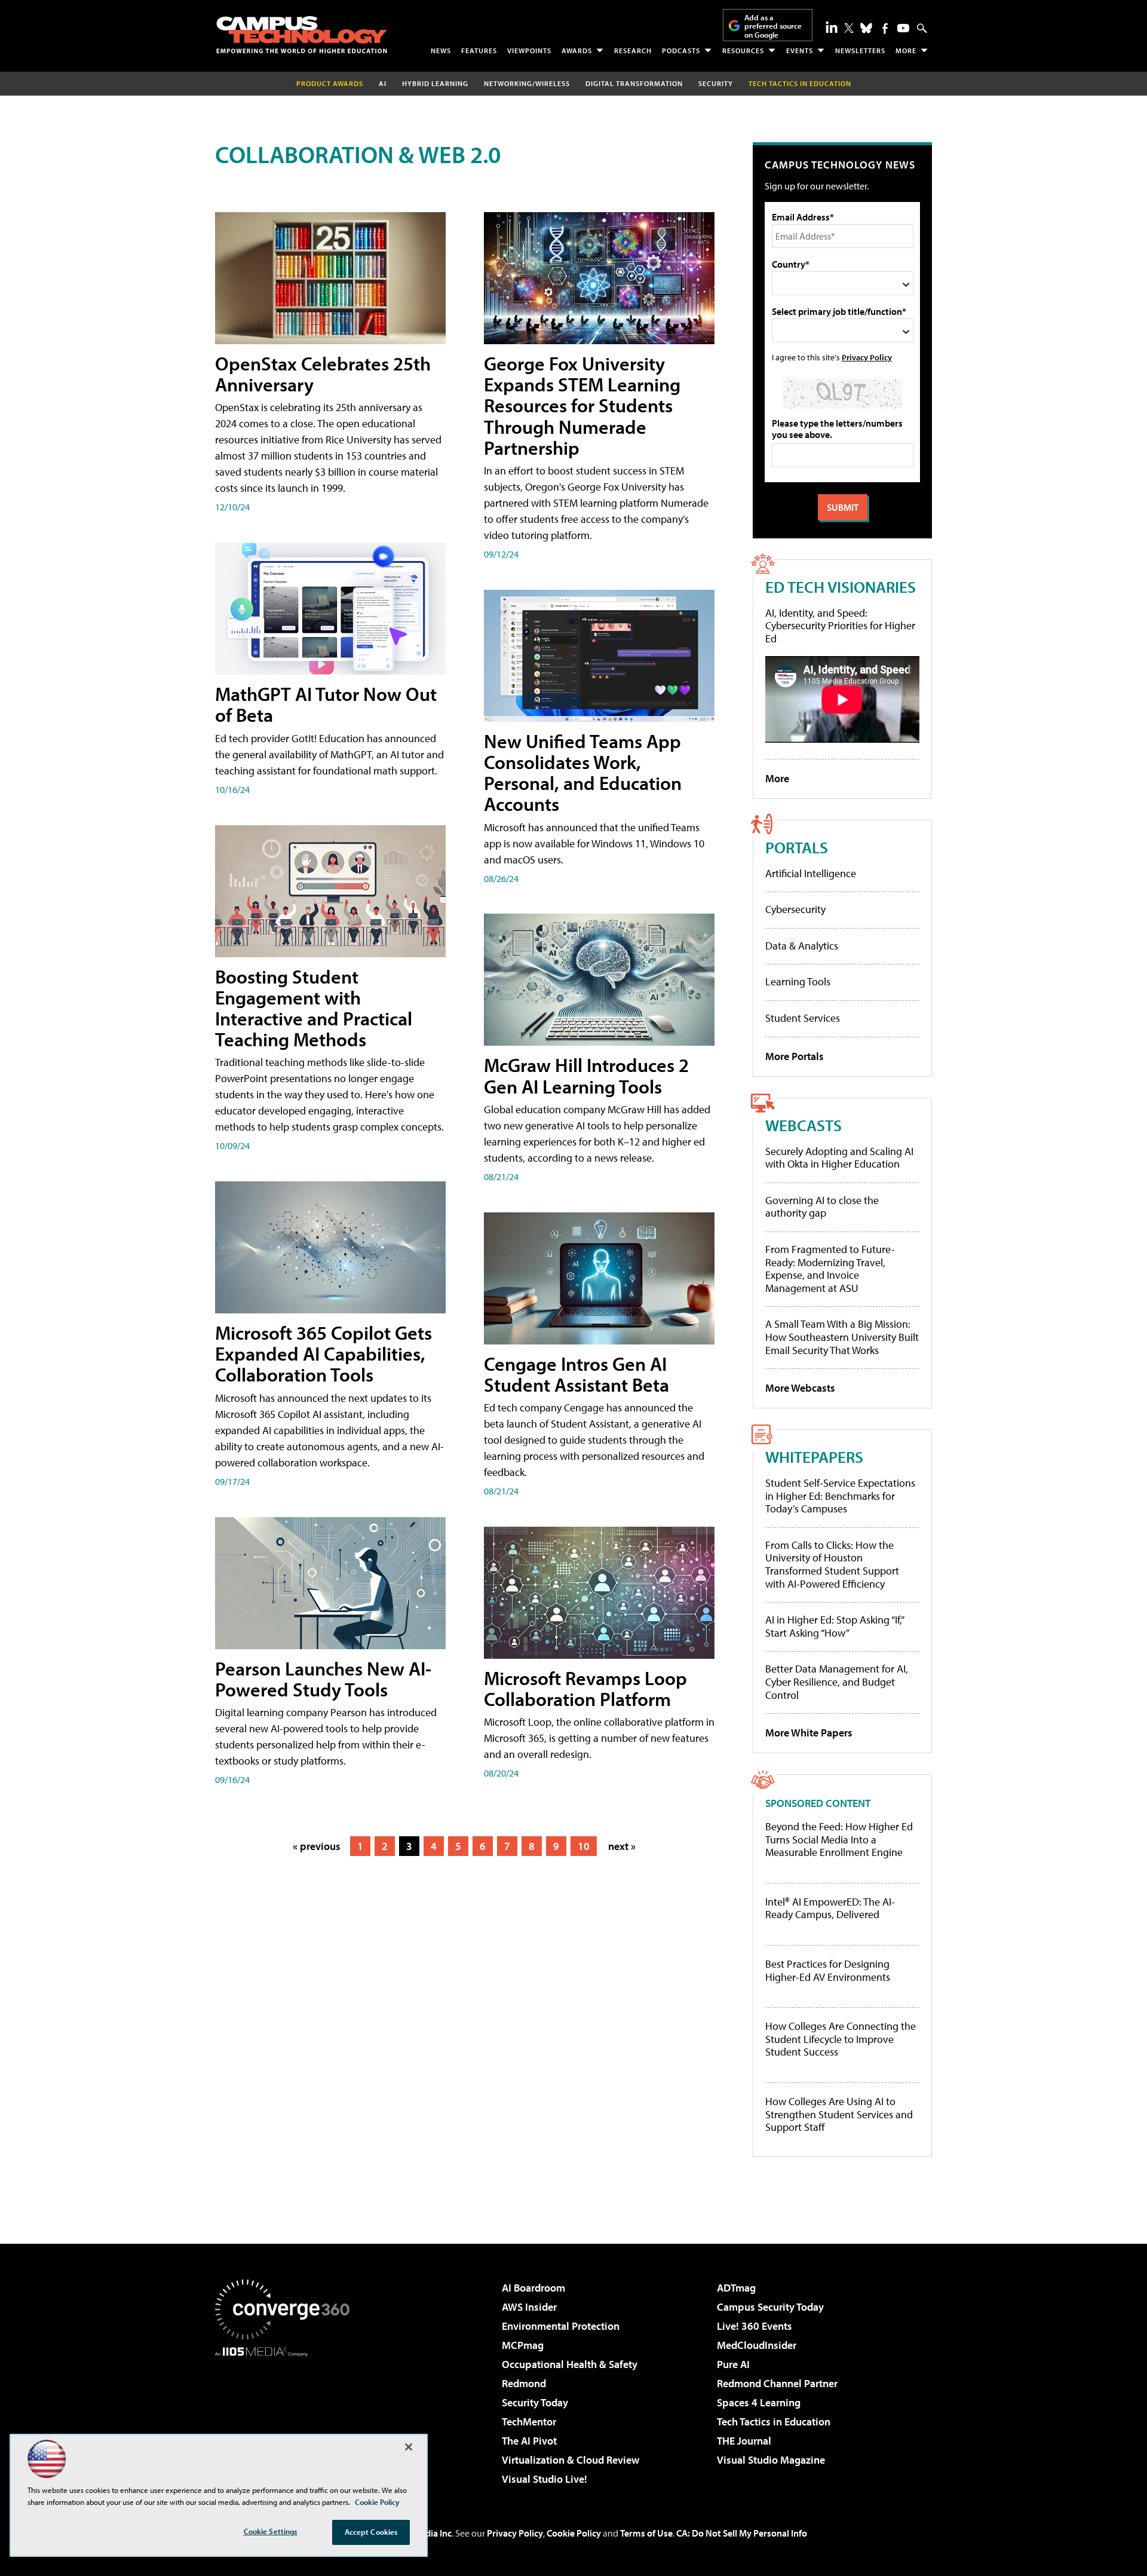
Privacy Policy (867, 357)
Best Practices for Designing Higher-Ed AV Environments (828, 1970)
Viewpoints (529, 50)
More (906, 50)
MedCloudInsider (757, 2345)
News (441, 50)
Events (800, 50)
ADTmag (736, 2288)
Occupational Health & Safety (570, 2364)
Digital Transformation (634, 83)
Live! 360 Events (755, 2326)
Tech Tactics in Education (774, 2422)
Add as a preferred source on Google (773, 26)
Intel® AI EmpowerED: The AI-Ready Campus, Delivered (830, 1908)
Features (479, 50)
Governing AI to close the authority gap (822, 1207)
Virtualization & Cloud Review (571, 2460)
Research (633, 50)
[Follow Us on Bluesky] (866, 28)
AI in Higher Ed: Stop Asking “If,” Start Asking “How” (834, 1626)
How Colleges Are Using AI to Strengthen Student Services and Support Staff (839, 2114)
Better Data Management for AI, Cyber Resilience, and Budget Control (837, 1681)
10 (584, 1846)
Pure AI (733, 2364)
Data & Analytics (802, 946)
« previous (317, 1846)
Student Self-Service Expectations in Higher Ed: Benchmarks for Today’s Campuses (840, 1496)
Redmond (524, 2383)
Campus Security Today (770, 2307)
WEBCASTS (803, 1125)
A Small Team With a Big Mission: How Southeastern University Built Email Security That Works (842, 1337)
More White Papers (809, 1733)
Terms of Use (646, 2533)
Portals (797, 847)
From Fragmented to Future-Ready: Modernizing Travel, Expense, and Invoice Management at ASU (830, 1269)
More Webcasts (800, 1388)
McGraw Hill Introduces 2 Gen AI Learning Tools (586, 1075)
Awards (577, 50)
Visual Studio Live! (545, 2479)
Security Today (535, 2402)
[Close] (409, 2447)
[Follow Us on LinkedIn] (832, 27)
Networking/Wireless (527, 83)
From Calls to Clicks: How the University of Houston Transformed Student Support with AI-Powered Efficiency (832, 1564)
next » (622, 1846)
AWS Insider (529, 2307)
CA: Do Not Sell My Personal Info (742, 2533)
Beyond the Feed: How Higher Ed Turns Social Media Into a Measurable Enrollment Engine (839, 1840)
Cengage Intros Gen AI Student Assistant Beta (576, 1374)
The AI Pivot (529, 2441)
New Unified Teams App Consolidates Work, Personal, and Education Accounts (583, 773)
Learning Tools (798, 981)
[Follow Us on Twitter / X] (849, 28)
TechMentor (529, 2422)
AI (383, 83)
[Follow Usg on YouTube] (903, 28)
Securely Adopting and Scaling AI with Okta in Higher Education (839, 1158)
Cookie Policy (574, 2533)
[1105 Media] (287, 2418)
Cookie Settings (271, 2531)
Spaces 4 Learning (759, 2402)
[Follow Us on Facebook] (885, 28)
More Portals (795, 1056)
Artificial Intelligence (811, 873)
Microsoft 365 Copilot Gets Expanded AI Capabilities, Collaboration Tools (323, 1353)
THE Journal (744, 2441)
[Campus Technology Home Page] (302, 35)
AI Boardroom (533, 2288)
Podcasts (681, 50)
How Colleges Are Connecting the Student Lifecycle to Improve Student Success (841, 2039)
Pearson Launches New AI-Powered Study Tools (323, 1679)
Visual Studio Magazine (771, 2460)
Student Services (803, 1018)
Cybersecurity (795, 909)
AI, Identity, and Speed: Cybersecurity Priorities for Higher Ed (840, 626)
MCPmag (523, 2345)
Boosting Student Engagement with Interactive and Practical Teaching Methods (314, 1008)
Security (716, 83)
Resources (743, 50)
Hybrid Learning (435, 83)
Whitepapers (814, 1457)
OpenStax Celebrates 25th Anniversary (323, 374)
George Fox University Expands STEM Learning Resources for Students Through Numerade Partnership (582, 405)
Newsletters (860, 50)
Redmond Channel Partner (777, 2383)
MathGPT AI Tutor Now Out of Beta (326, 704)
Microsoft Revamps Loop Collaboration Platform (585, 1688)
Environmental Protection (561, 2326)
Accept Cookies (371, 2532)
